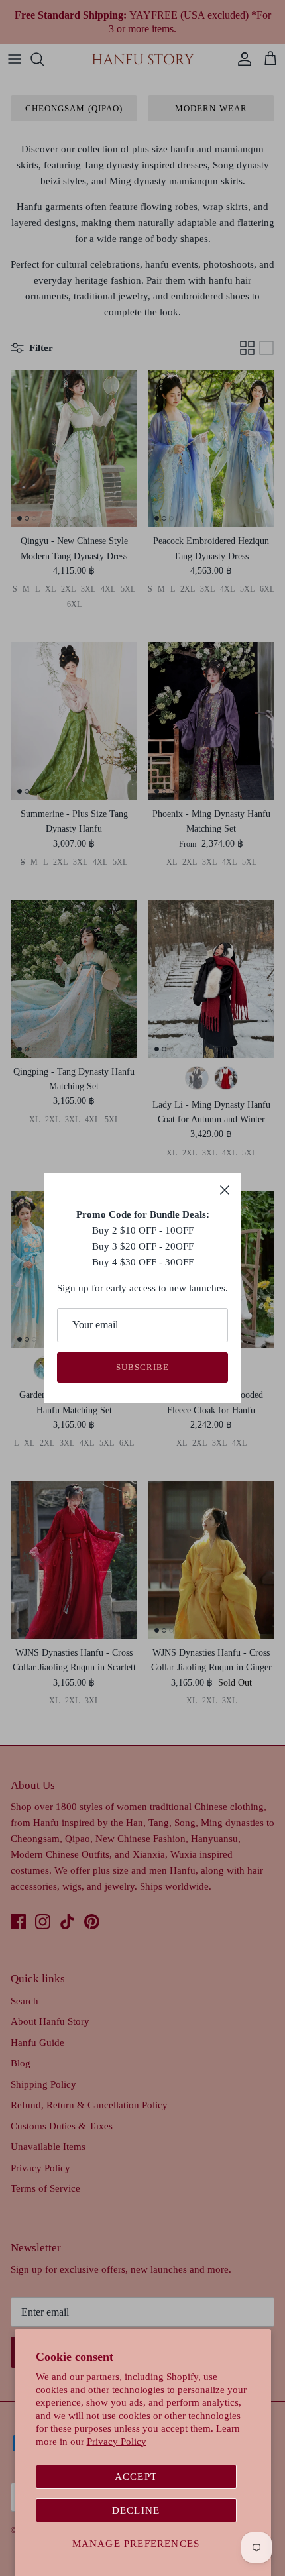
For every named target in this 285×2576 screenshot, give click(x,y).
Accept (136, 2477)
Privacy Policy (117, 2442)
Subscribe (142, 1367)
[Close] (225, 1190)
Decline (136, 2510)
